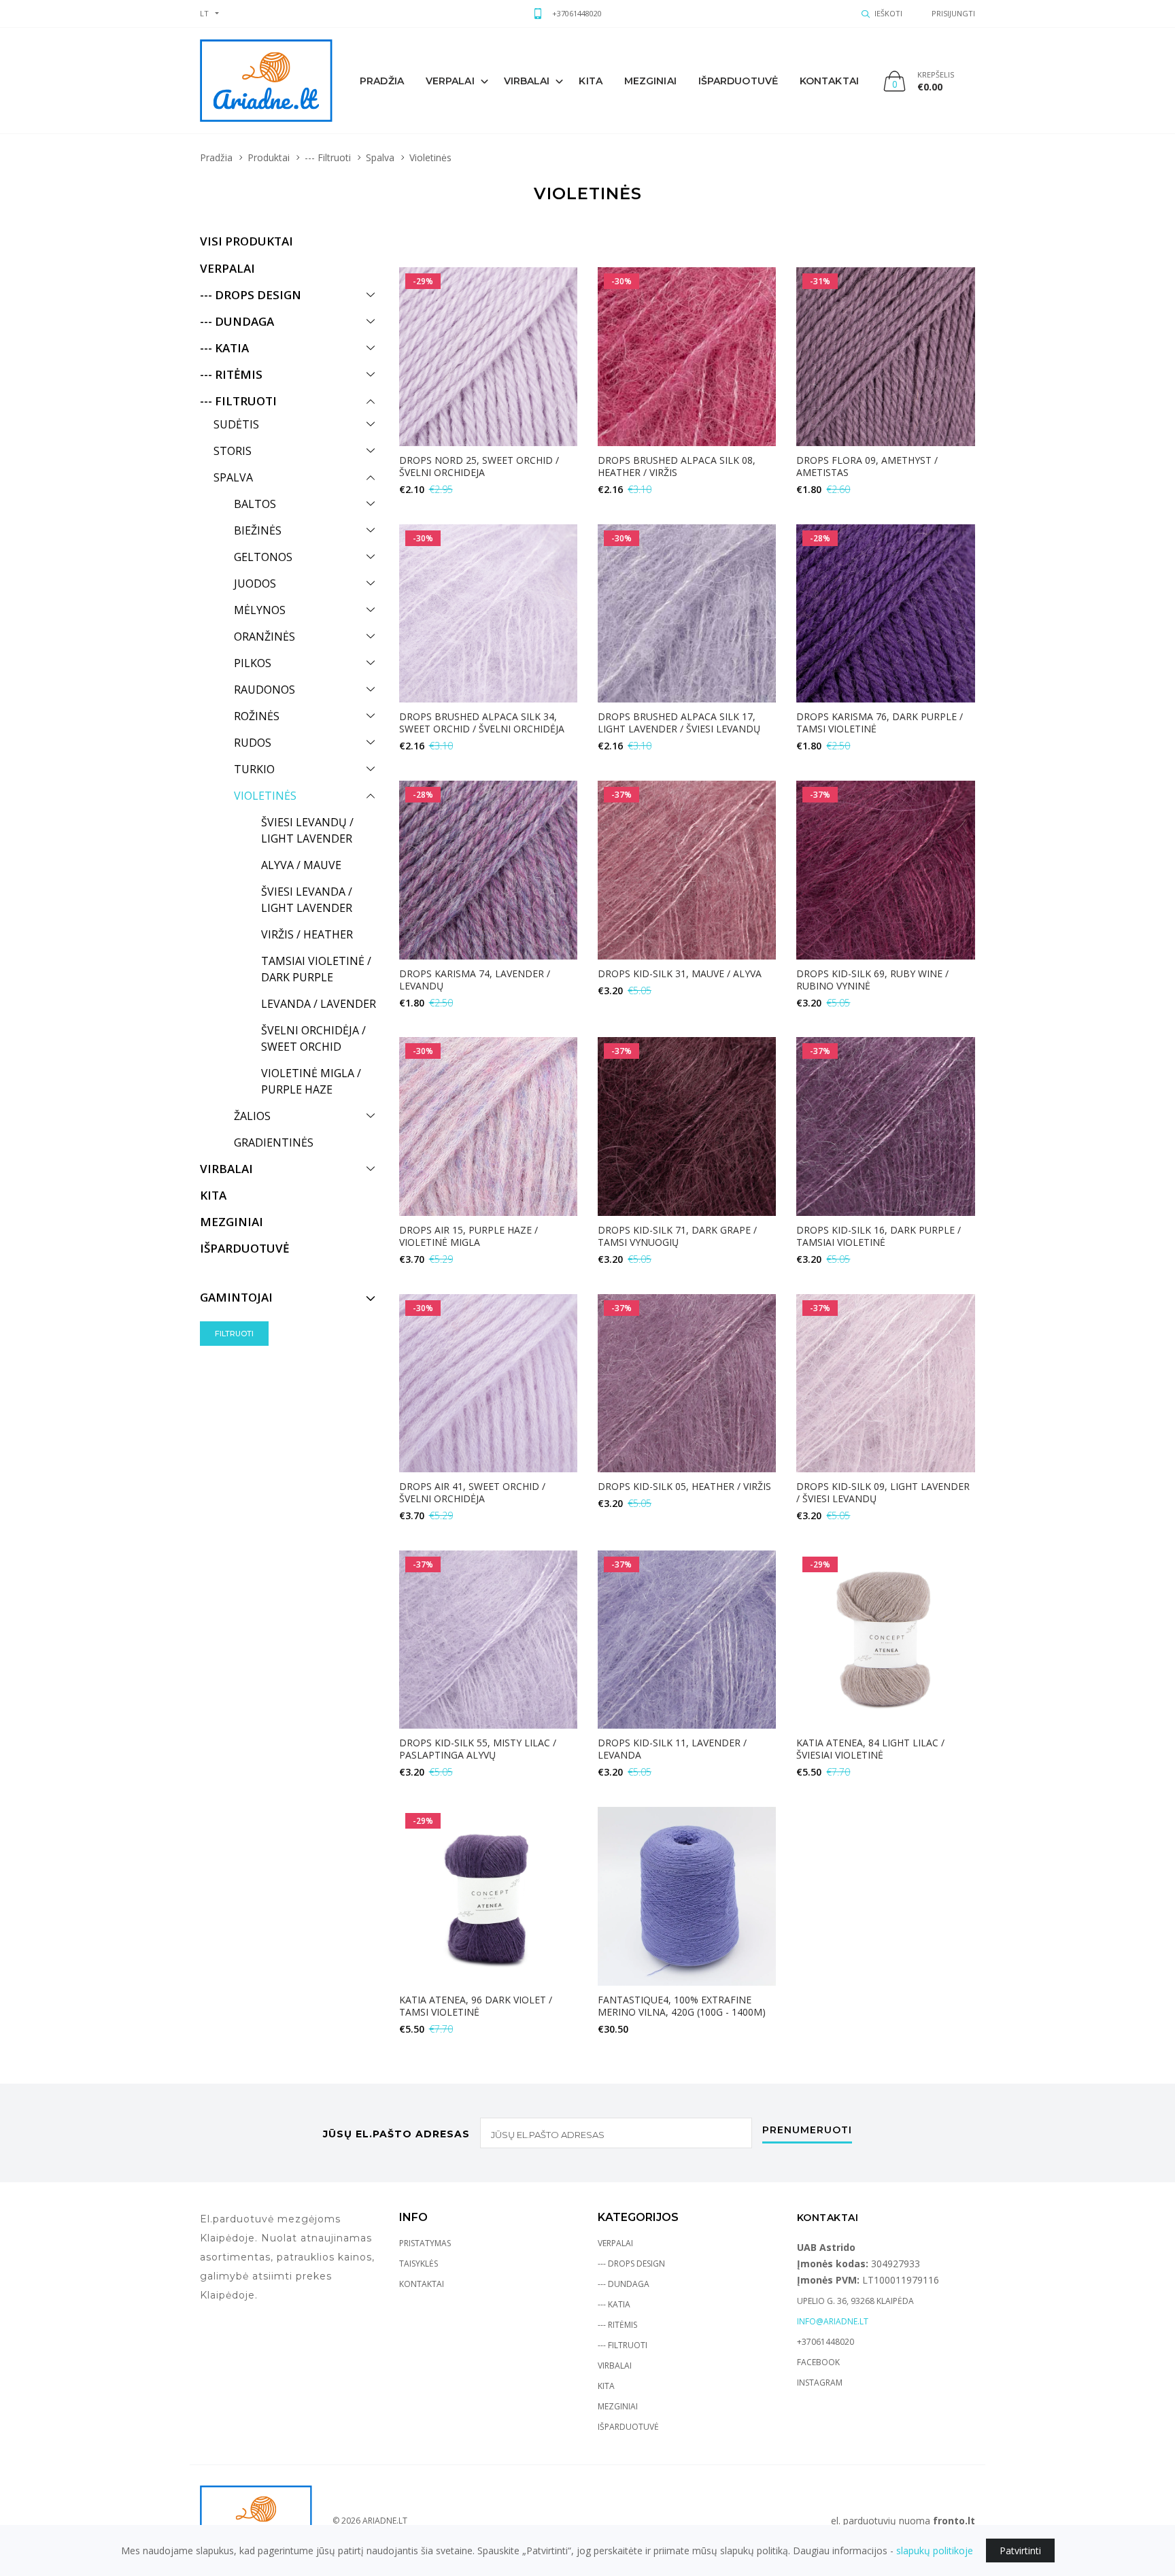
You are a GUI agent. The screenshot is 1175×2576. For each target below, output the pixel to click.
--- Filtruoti (328, 157)
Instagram (820, 2383)
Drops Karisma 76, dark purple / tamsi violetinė (880, 723)
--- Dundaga (624, 2284)
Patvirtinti (1020, 2550)
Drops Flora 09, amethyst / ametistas (867, 466)
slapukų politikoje (935, 2550)
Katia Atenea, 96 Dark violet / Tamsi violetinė (476, 2006)
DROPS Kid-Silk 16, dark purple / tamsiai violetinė (879, 1236)
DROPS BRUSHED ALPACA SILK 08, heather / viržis (677, 466)
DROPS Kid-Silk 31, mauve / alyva (680, 973)
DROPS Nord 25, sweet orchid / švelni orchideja (479, 466)
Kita (590, 81)
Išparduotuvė (738, 81)
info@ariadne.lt (833, 2321)
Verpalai (450, 81)
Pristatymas (425, 2243)
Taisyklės (419, 2264)
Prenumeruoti (807, 2131)
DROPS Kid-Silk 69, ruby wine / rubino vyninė (872, 980)
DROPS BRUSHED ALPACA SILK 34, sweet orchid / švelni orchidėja (482, 723)
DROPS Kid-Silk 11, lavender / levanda (672, 1749)
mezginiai (650, 81)
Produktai (269, 157)
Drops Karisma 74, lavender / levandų (475, 980)
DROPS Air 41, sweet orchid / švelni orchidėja (472, 1492)
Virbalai (527, 81)
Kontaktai (829, 81)
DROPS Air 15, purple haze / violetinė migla (469, 1236)
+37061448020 (577, 13)
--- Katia (614, 2304)
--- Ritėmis (617, 2325)
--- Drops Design (631, 2264)
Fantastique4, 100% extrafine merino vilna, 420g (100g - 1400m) (682, 2006)
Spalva (380, 157)
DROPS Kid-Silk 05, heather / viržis (684, 1486)
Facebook (818, 2362)
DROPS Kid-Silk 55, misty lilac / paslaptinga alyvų (478, 1749)
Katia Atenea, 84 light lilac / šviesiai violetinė (870, 1749)
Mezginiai (618, 2406)
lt (204, 13)
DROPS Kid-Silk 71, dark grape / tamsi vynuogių (677, 1236)
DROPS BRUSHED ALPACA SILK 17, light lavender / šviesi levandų (679, 723)
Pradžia (382, 81)
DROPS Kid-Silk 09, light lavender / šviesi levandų (883, 1492)
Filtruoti (234, 1334)
